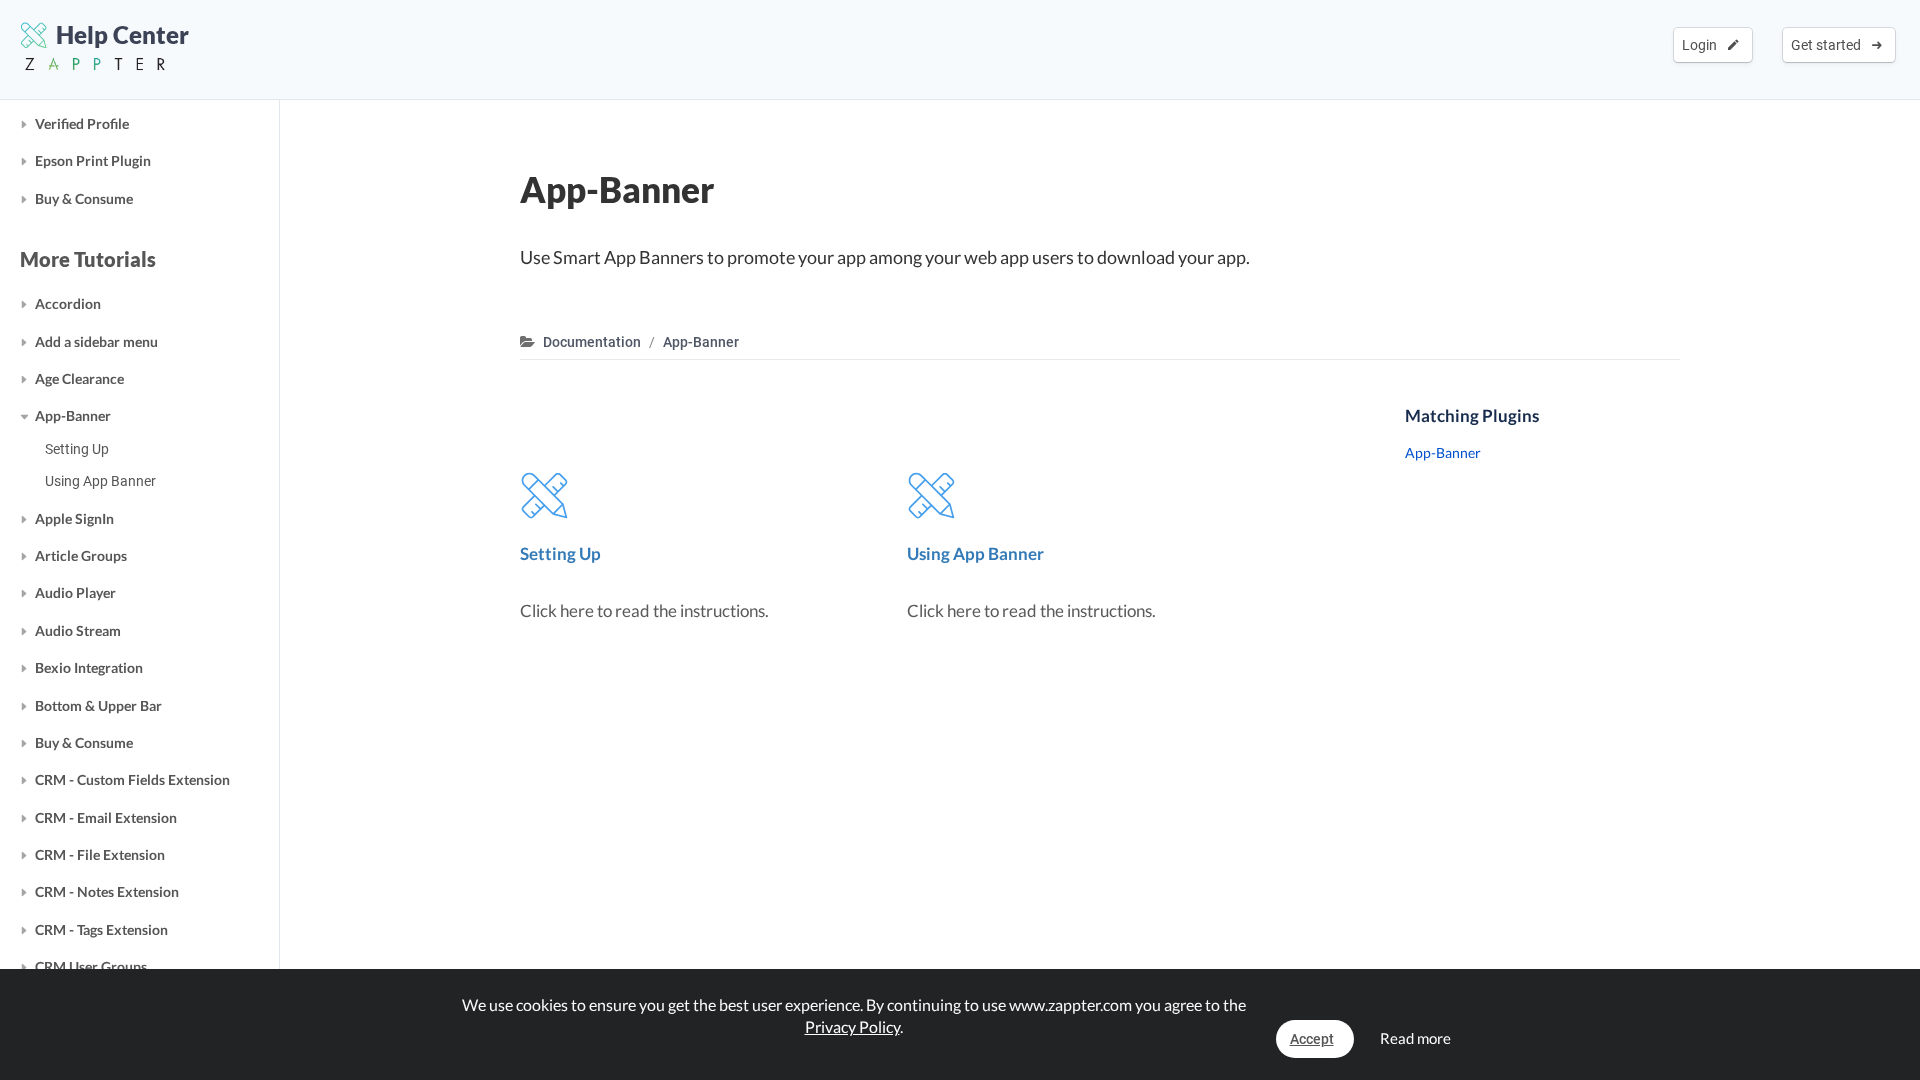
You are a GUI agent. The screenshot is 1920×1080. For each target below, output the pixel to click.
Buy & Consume (84, 198)
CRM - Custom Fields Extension (132, 779)
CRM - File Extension (100, 854)
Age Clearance (79, 378)
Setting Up (77, 449)
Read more (1415, 1038)
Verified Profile (82, 123)
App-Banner (73, 415)
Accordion (68, 303)
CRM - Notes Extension (107, 891)
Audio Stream (78, 630)
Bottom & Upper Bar (98, 705)
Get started (1829, 45)
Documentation (592, 342)
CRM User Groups (91, 966)
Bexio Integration (89, 667)
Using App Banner (100, 481)
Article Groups (81, 555)
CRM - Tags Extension (101, 929)
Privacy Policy (852, 1026)
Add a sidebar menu (96, 341)
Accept (1312, 1039)
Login (1702, 45)
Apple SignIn (74, 518)
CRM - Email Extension (106, 817)
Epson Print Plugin (93, 160)
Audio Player (75, 592)
